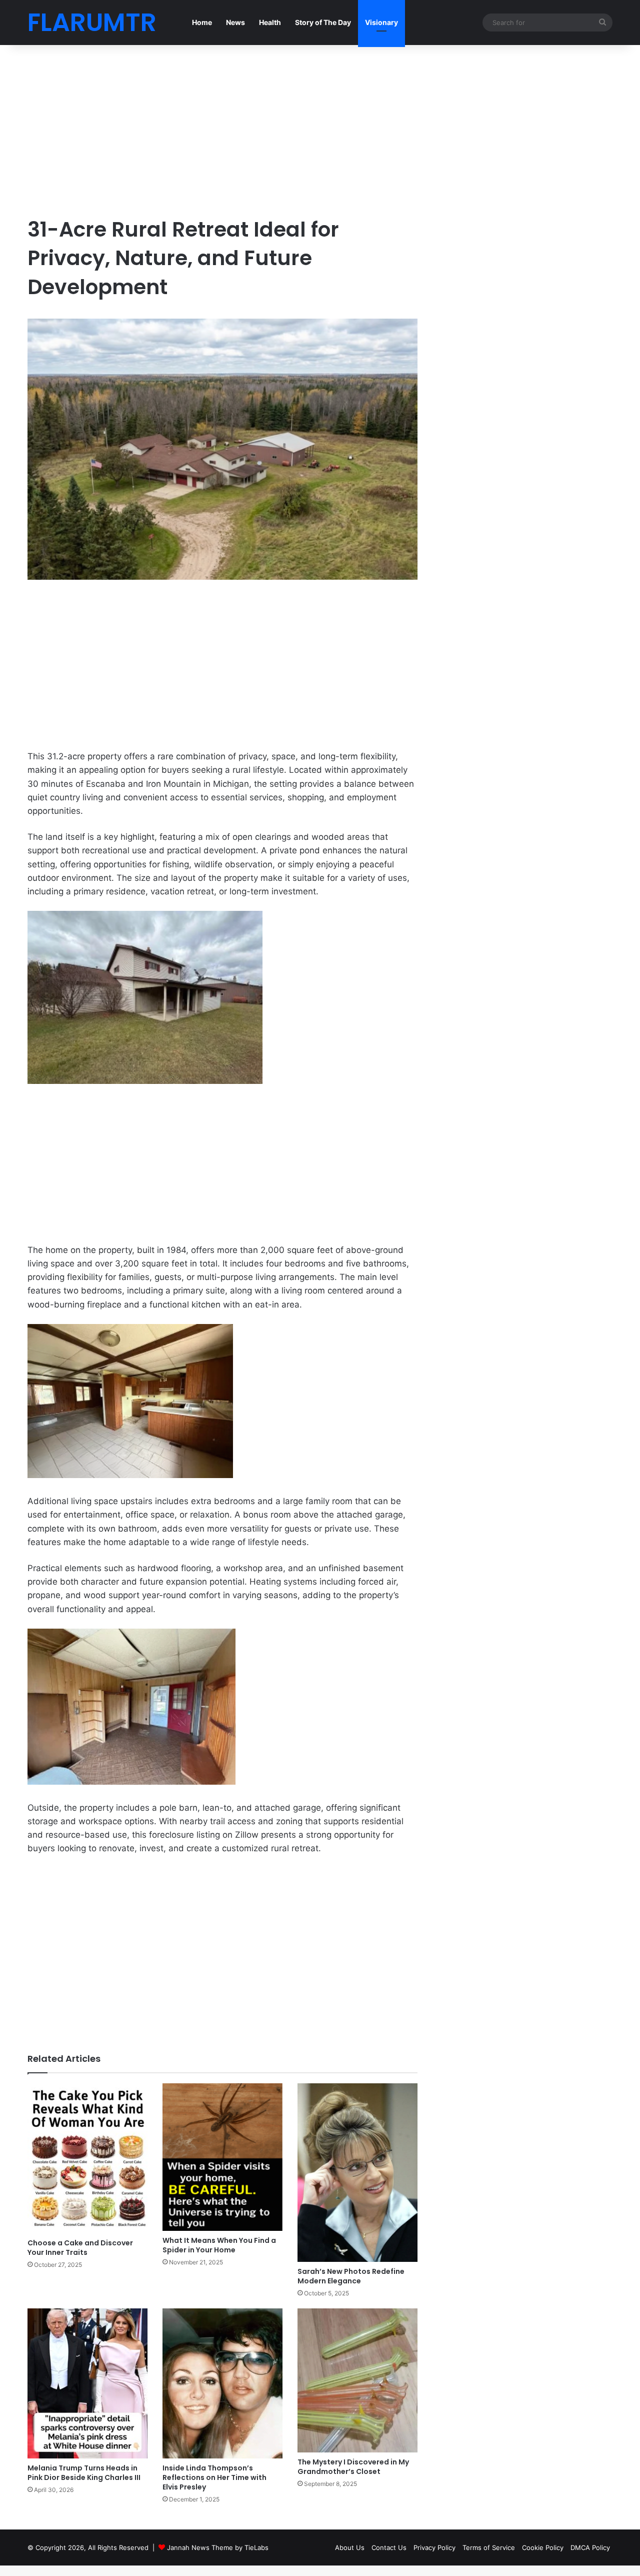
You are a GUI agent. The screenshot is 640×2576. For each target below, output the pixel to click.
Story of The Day (323, 22)
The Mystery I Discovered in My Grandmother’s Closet (353, 2467)
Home (202, 22)
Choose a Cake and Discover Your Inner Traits (80, 2248)
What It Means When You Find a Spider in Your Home (219, 2245)
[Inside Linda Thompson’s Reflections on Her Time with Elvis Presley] (222, 2383)
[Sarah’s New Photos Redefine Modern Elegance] (357, 2173)
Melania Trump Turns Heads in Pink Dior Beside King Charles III (84, 2473)
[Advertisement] (222, 130)
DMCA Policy (590, 2547)
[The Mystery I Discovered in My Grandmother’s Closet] (357, 2381)
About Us (350, 2547)
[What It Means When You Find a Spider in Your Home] (222, 2157)
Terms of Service (489, 2547)
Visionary (381, 22)
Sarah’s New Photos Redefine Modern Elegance (351, 2276)
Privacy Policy (434, 2547)
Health (270, 22)
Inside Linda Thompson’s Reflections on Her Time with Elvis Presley (214, 2477)
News (235, 22)
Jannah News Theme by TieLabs (218, 2547)
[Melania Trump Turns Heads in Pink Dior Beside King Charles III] (87, 2383)
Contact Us (389, 2547)
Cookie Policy (543, 2547)
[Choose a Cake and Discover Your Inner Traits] (87, 2158)
